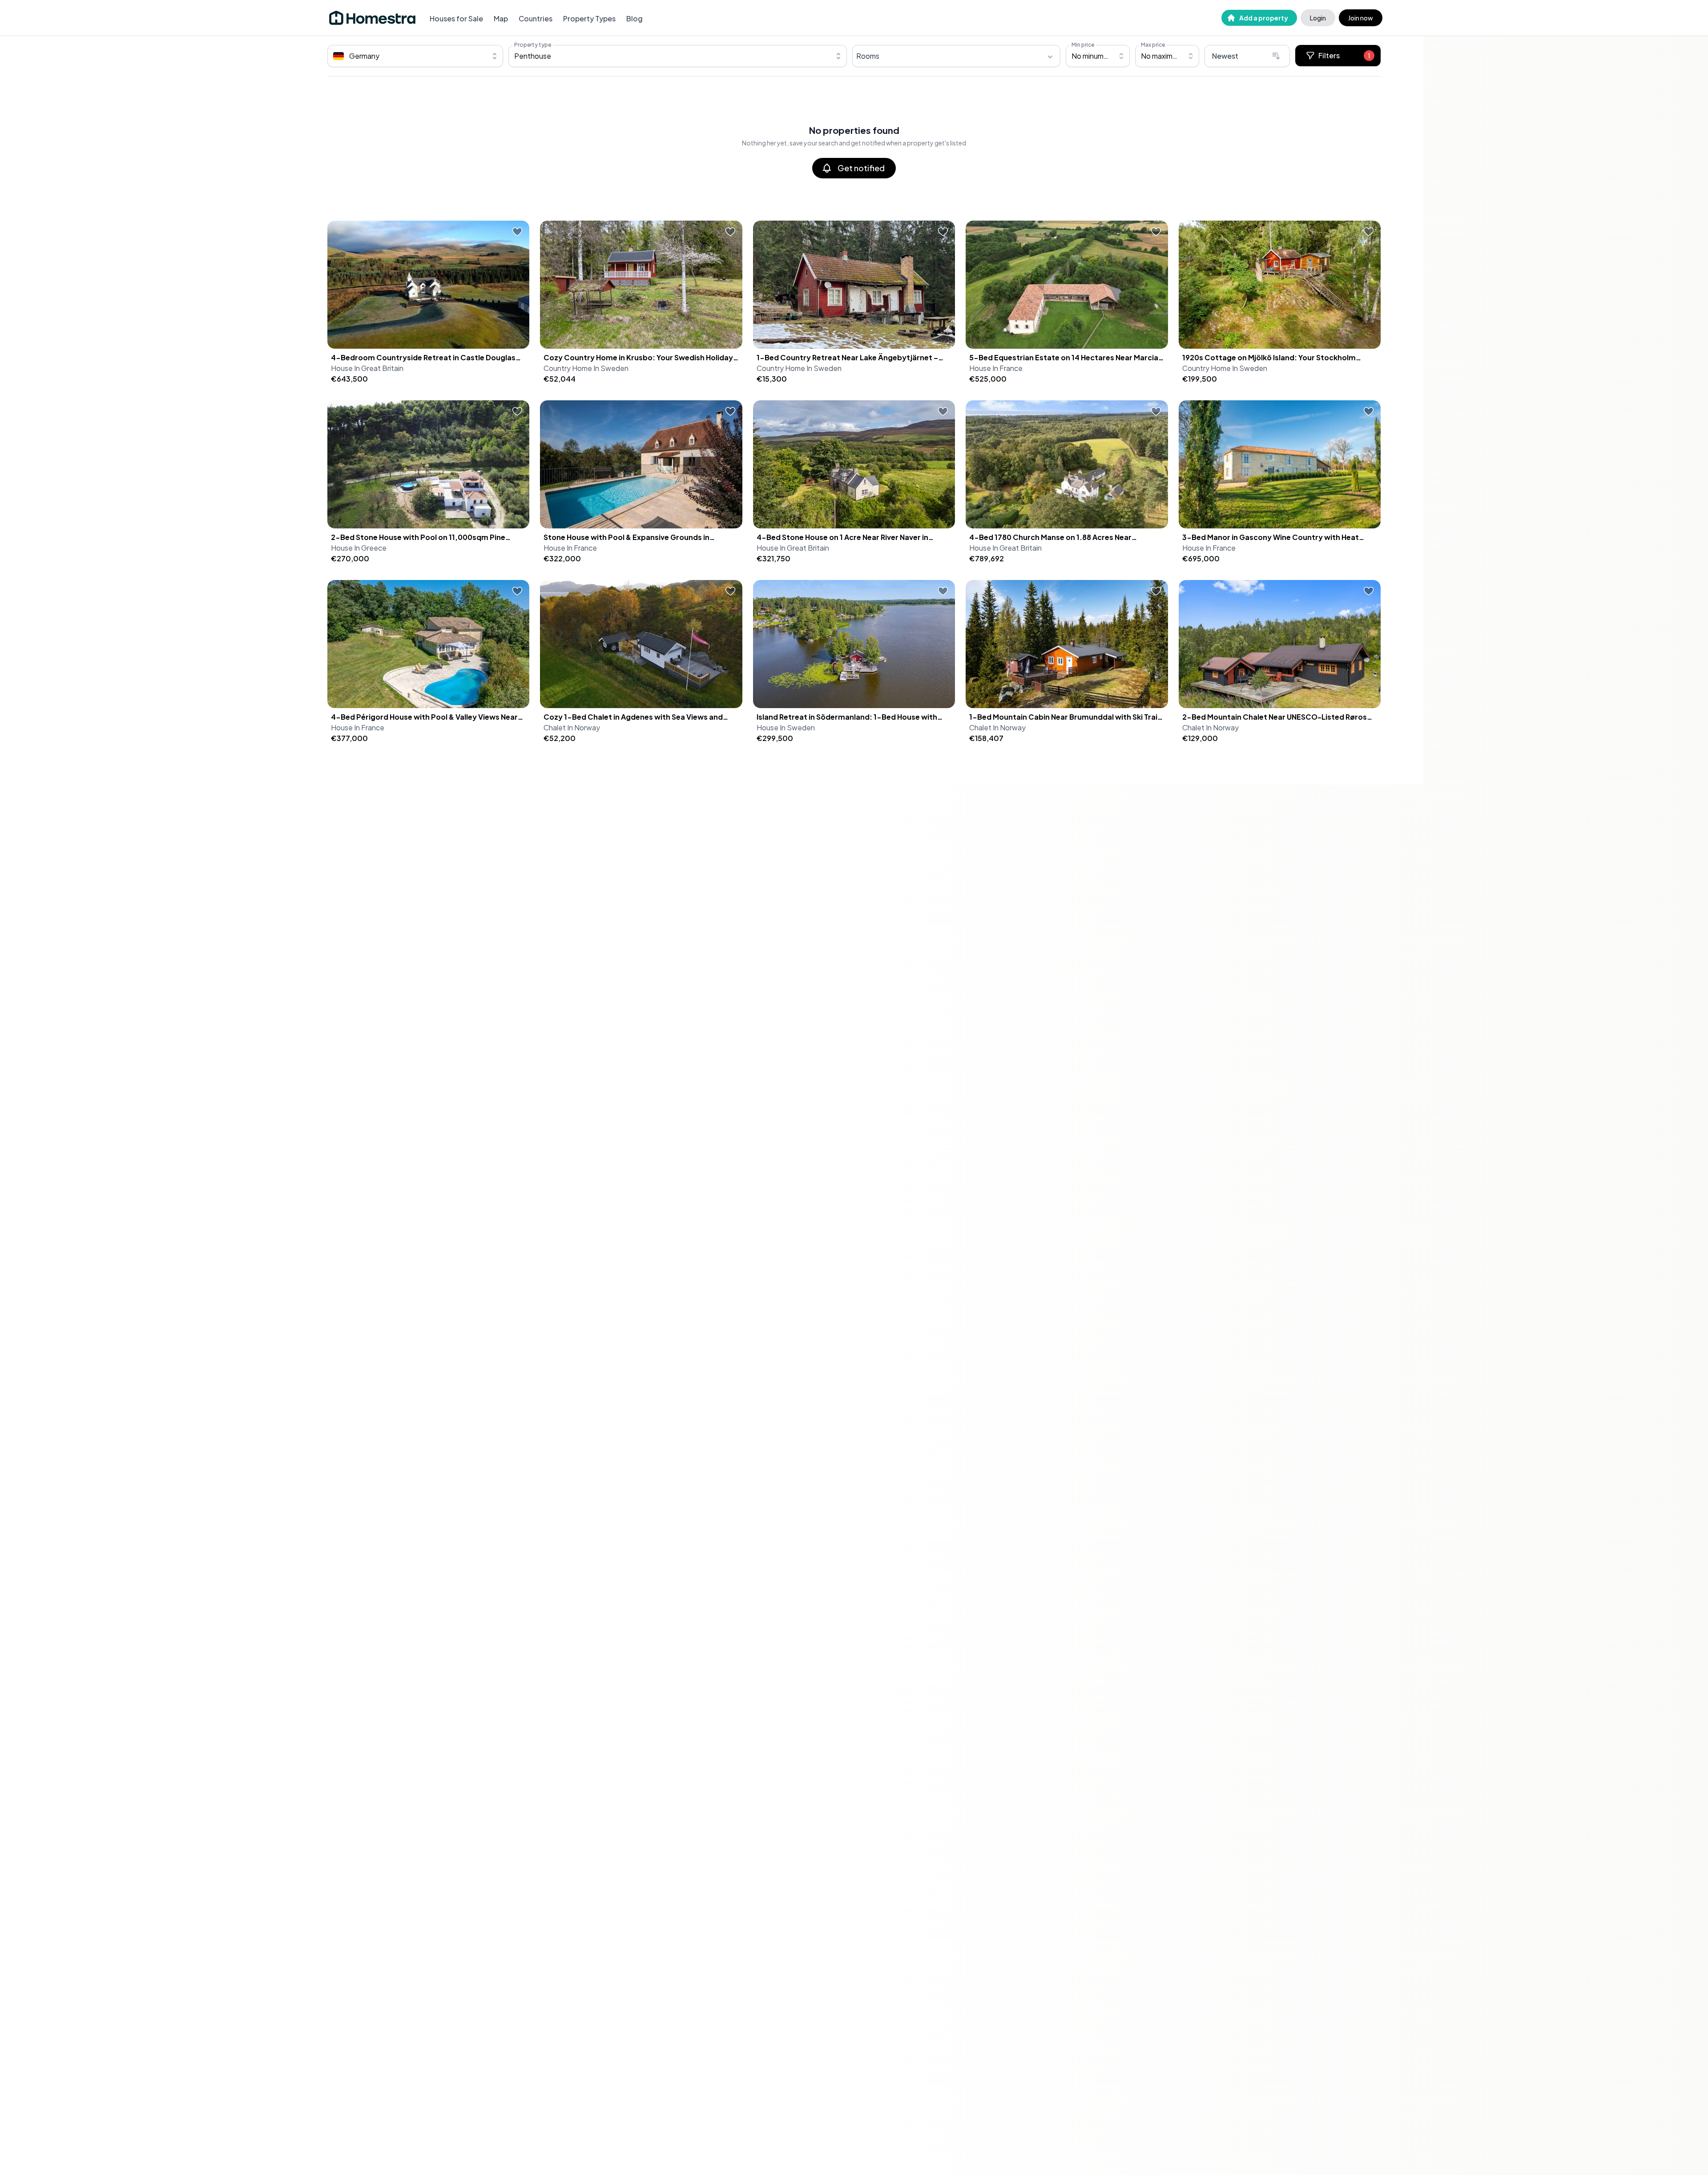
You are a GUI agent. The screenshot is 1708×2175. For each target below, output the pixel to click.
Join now (1361, 18)
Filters (1344, 55)
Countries (536, 18)
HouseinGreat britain (367, 368)
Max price (1153, 45)
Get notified (861, 168)
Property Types (589, 18)
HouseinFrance (996, 368)
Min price (1083, 45)
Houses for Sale (456, 18)
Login (1318, 18)
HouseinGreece (359, 548)
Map (501, 18)
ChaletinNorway (572, 727)
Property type (533, 45)
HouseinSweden (786, 727)
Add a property (1264, 18)
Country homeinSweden (586, 368)
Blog (634, 18)
